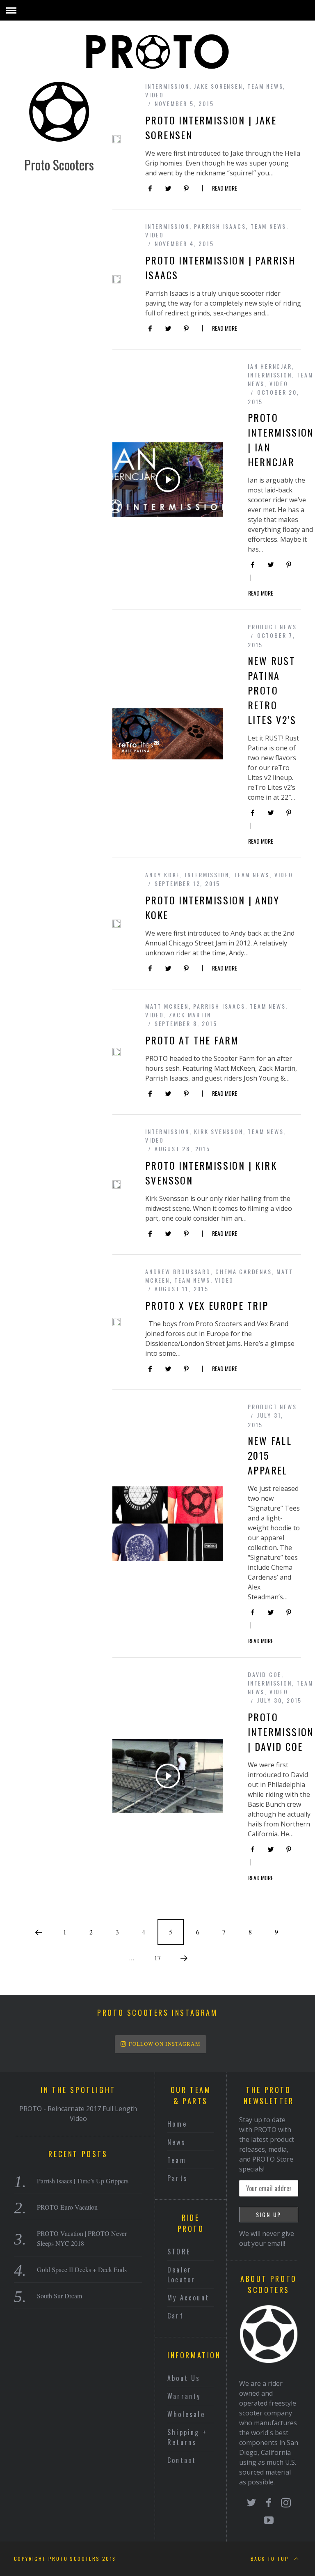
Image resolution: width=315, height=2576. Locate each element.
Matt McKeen (167, 1006)
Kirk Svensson (218, 1131)
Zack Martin (190, 1015)
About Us (184, 2378)
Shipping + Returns (187, 2437)
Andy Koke (163, 875)
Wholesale (186, 2414)
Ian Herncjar (270, 366)
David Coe (265, 1674)
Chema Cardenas (243, 1271)
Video (155, 95)
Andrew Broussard (178, 1271)
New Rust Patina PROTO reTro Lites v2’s (272, 690)
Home (177, 2124)
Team (177, 2160)
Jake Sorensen (218, 86)
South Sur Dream (59, 2296)
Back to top (271, 2559)
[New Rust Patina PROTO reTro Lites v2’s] (168, 734)
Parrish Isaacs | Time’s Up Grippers (83, 2181)
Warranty (184, 2396)
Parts (178, 2178)
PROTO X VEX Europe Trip (207, 1305)
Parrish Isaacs (220, 226)
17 (157, 1958)
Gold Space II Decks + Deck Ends (82, 2269)
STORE (179, 2252)
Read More (225, 189)
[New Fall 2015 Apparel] (168, 1523)
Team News (265, 86)
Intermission (167, 86)
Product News (272, 627)
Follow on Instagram (165, 2044)
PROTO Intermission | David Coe (281, 1732)
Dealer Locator (181, 2275)
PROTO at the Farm (192, 1040)
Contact (182, 2460)
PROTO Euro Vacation (67, 2207)
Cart (176, 2316)
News (177, 2142)
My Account (188, 2298)
